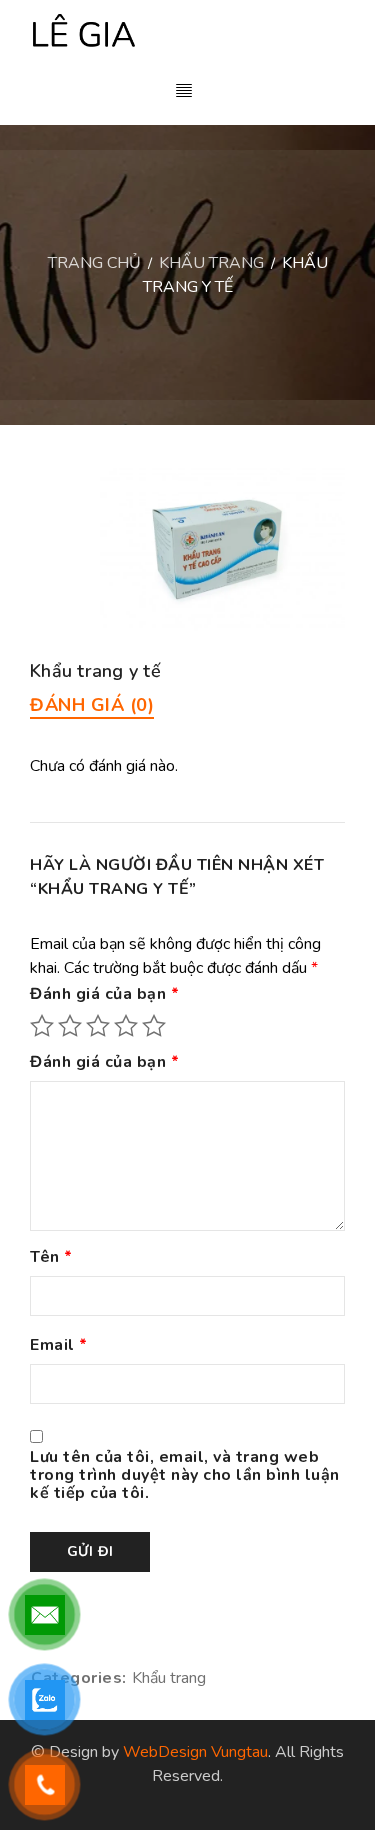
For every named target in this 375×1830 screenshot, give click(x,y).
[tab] (92, 705)
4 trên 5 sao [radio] (126, 1026)
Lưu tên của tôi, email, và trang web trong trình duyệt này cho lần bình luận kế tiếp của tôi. (185, 1476)
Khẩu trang (211, 263)
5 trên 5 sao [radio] (154, 1026)
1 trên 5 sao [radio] (42, 1026)
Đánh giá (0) (92, 705)
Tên (51, 1258)
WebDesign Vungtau (195, 1752)
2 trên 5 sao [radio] (70, 1026)
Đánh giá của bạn (104, 995)
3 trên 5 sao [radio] (98, 1026)
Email (59, 1346)
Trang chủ (94, 263)
